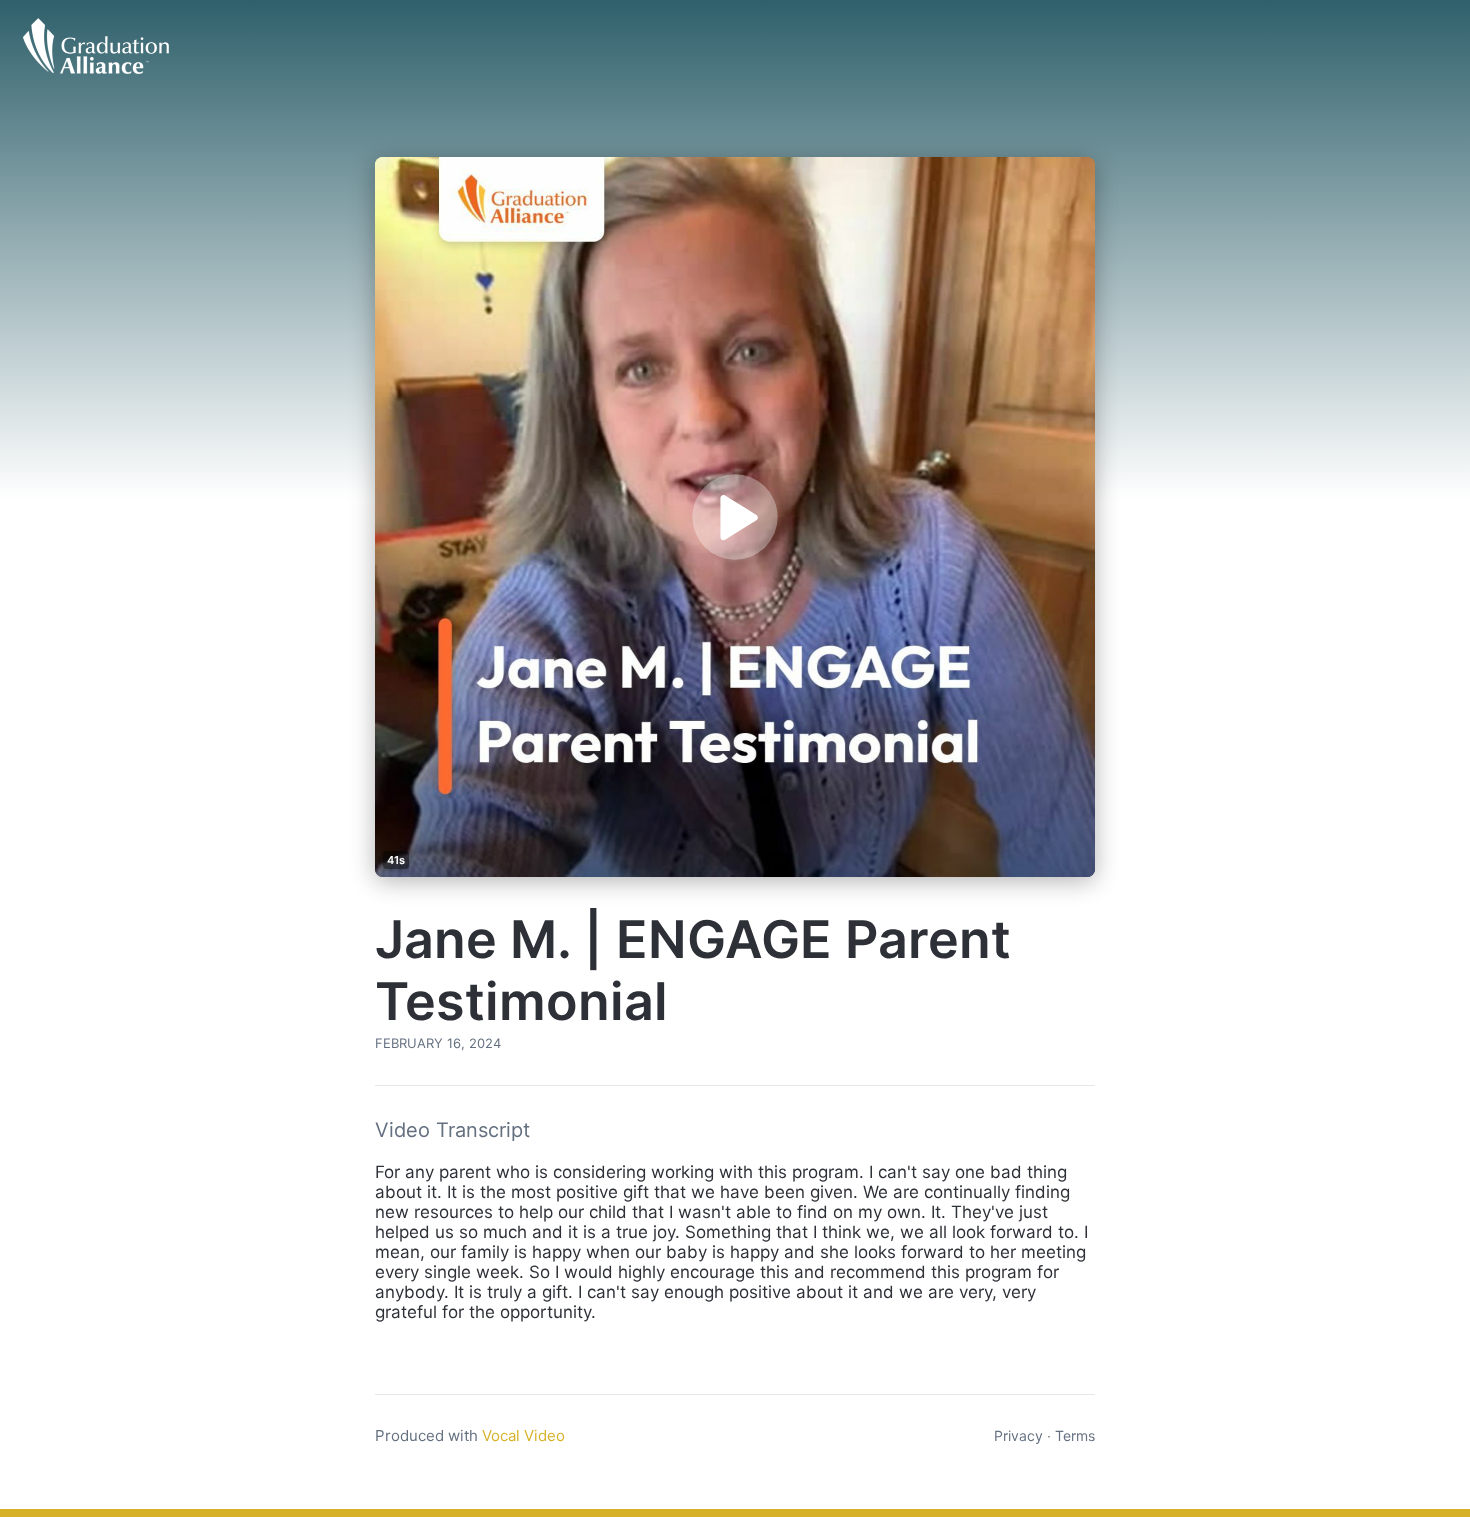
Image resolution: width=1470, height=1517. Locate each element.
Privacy (1018, 1435)
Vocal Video (523, 1435)
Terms (1075, 1435)
